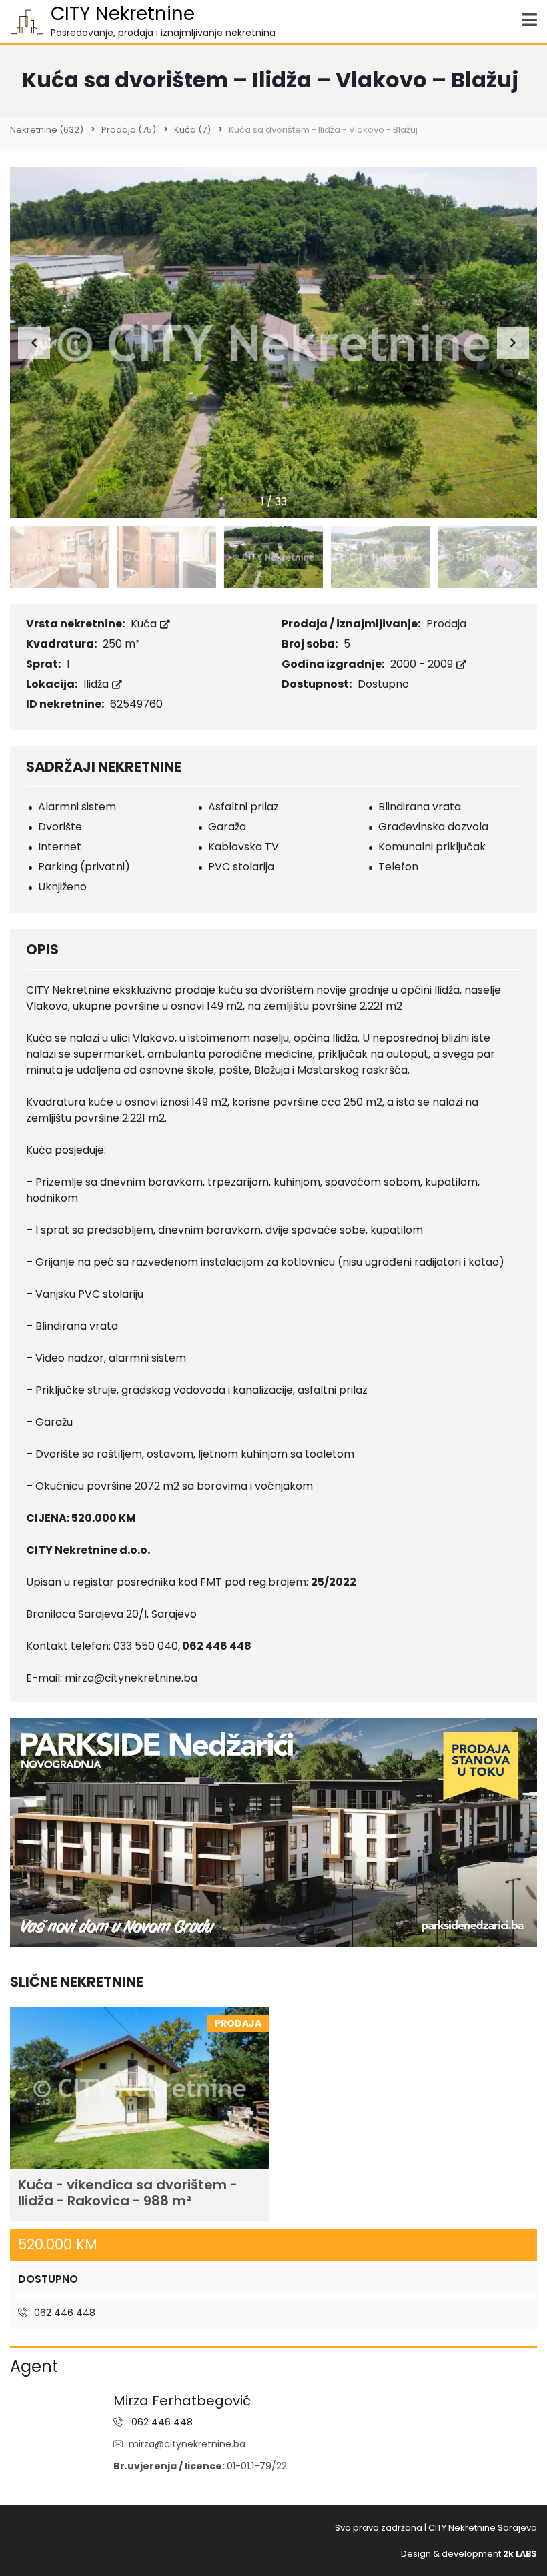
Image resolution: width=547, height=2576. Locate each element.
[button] (513, 343)
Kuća (145, 624)
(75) (129, 130)
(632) (47, 130)
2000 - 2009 (423, 664)
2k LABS (520, 2554)
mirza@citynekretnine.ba (187, 2444)
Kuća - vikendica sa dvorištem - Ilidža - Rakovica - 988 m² (128, 2193)
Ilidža (97, 684)
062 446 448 (63, 2313)
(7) (192, 130)
